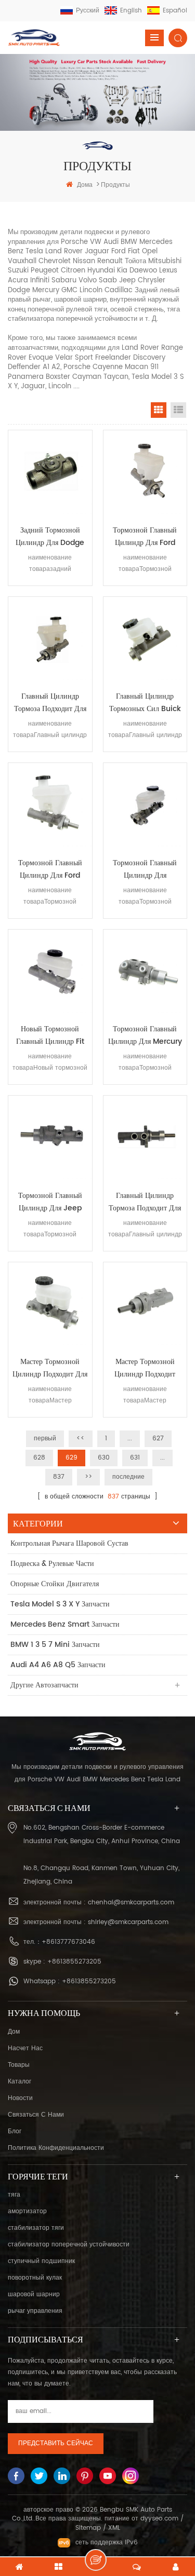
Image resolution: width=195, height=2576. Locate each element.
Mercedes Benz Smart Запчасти (65, 1624)
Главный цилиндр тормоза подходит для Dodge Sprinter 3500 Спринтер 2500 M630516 (145, 1202)
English (131, 11)
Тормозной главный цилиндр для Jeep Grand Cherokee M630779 (50, 1202)
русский (88, 11)
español (175, 11)
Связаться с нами (36, 2115)
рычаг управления (35, 2311)
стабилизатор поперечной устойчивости (69, 2245)
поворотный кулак (35, 2278)
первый (45, 1439)
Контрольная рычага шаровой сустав (69, 1543)
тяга (14, 2195)
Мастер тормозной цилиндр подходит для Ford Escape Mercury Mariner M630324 (50, 1368)
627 (158, 1439)
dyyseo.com (159, 2519)
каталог (19, 2082)
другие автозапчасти (44, 1685)
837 (59, 1477)
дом (14, 2032)
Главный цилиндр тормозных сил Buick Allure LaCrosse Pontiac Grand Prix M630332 (145, 703)
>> (88, 1477)
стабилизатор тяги (36, 2228)
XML (114, 2528)
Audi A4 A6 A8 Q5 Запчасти (58, 1665)
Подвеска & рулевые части (52, 1564)
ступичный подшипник (41, 2261)
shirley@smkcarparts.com (128, 1922)
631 (135, 1458)
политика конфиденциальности (56, 2148)
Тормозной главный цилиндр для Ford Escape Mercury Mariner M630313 (50, 869)
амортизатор (27, 2211)
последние (128, 1477)
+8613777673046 (68, 1942)
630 (104, 1458)
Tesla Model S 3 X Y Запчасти (60, 1604)
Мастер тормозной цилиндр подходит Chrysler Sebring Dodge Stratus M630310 (145, 1368)
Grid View (159, 410)
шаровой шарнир (34, 2294)
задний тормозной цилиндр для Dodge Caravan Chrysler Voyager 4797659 (50, 537)
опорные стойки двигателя (55, 1584)
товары (19, 2065)
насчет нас (25, 2048)
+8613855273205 (74, 1962)
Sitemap (88, 2528)
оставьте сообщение (96, 2560)
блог (15, 2131)
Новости (20, 2098)
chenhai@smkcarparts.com (131, 1903)
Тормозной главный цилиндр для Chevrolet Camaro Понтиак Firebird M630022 (145, 869)
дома (85, 185)
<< (81, 1439)
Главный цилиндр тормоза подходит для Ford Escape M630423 (50, 703)
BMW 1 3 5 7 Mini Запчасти (55, 1645)
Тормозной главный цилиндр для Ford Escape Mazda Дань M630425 (145, 537)
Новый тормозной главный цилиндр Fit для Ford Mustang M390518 (50, 1035)
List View (178, 410)
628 (39, 1458)
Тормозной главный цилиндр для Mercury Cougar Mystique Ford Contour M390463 (145, 1035)
